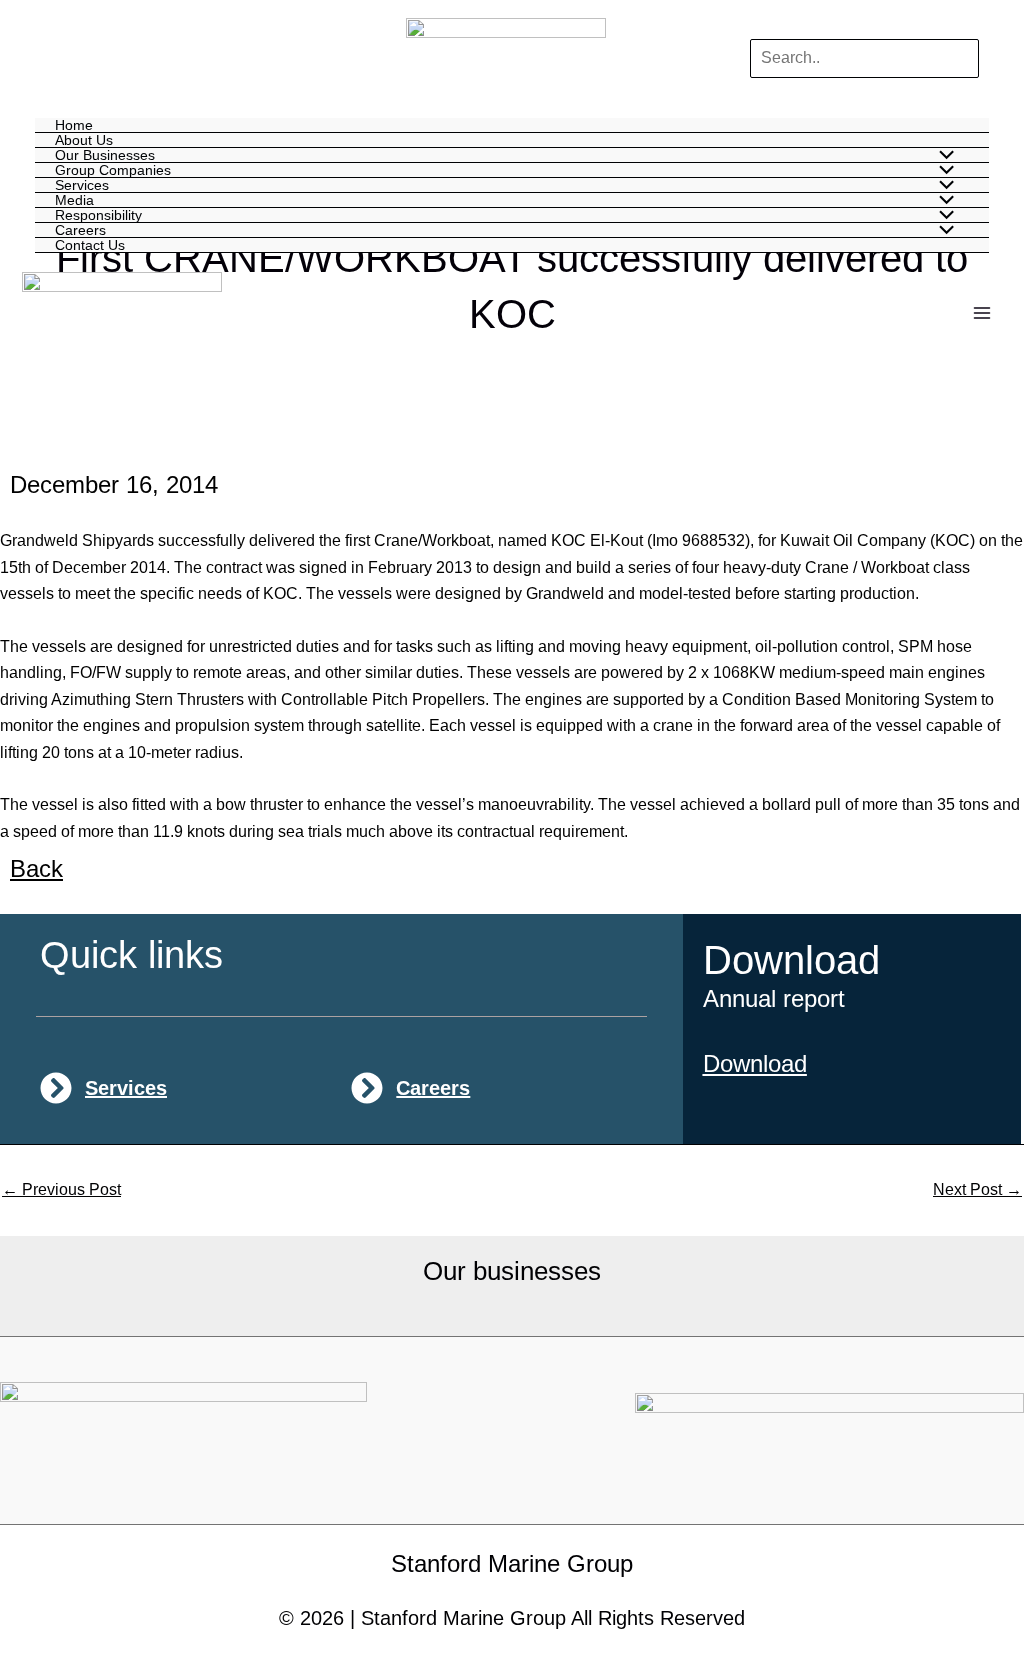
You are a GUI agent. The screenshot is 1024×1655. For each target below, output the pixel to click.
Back (36, 868)
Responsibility (98, 215)
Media (74, 200)
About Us (84, 140)
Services (82, 185)
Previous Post (61, 1190)
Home (74, 125)
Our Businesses (105, 155)
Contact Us (90, 245)
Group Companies (113, 170)
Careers (80, 230)
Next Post (977, 1190)
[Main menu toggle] (982, 313)
